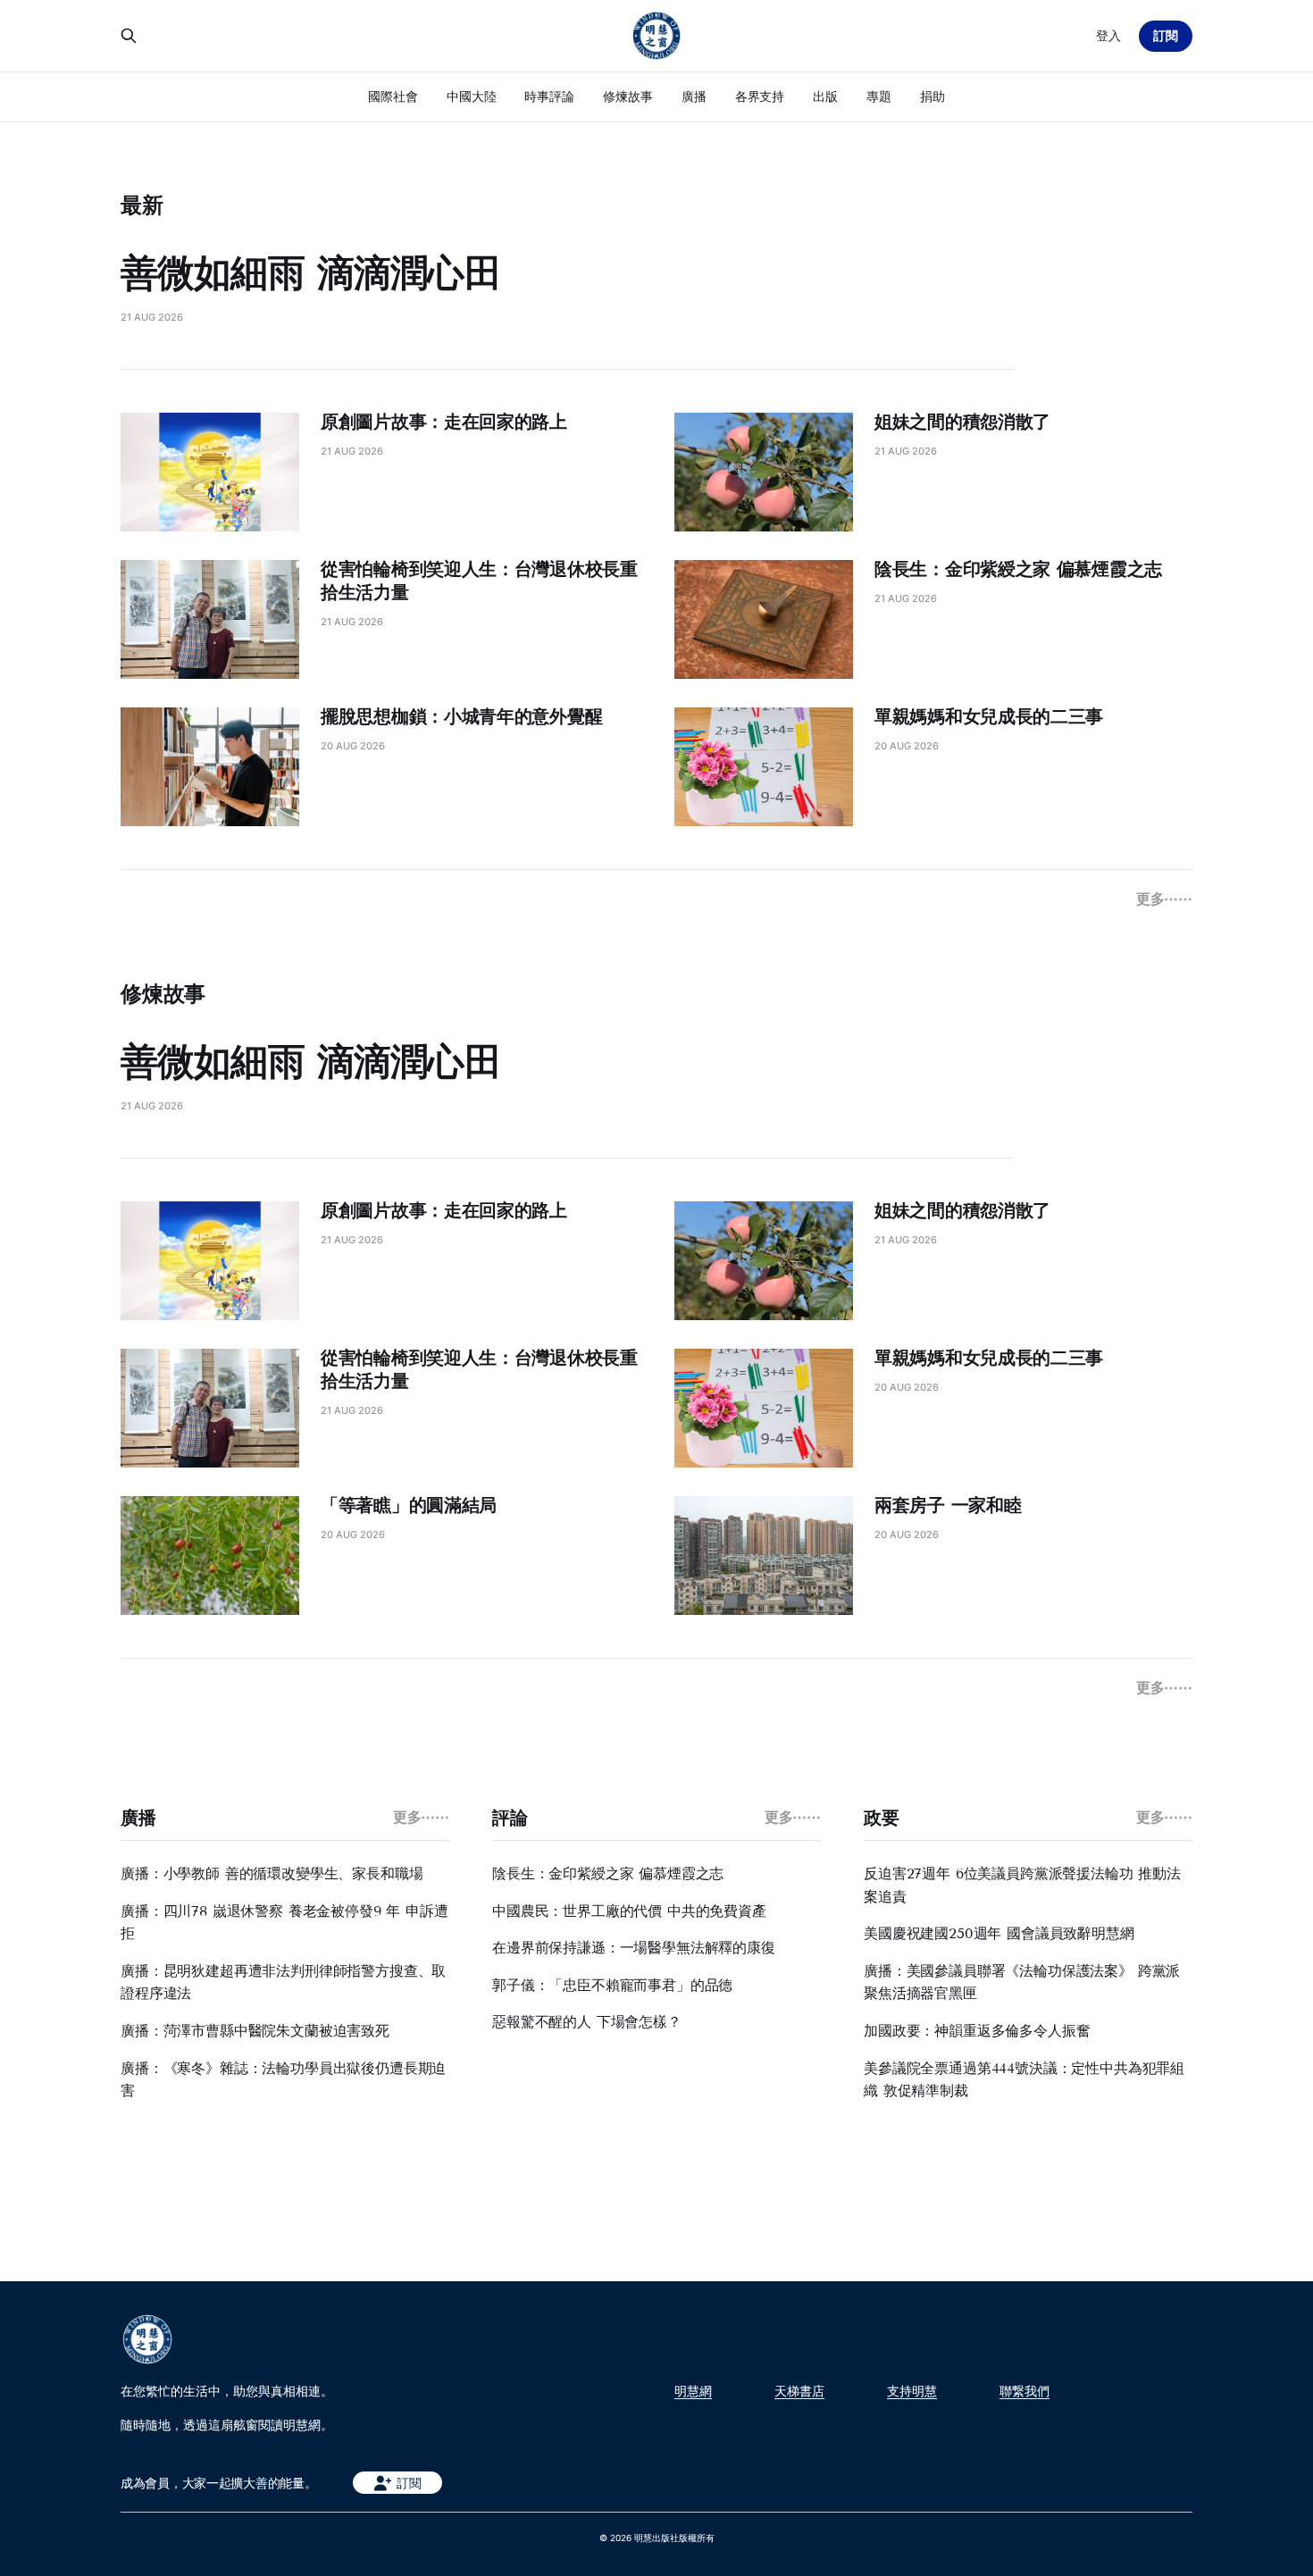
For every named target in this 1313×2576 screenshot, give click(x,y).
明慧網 (693, 2391)
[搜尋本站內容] (129, 36)
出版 (825, 96)
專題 (879, 96)
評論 (510, 1818)
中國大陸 (472, 96)
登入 (1108, 35)
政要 (881, 1818)
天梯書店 (799, 2391)
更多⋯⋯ (1164, 899)
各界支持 (760, 96)
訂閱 (1166, 35)
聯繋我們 (1024, 2391)
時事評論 (549, 96)
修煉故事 (628, 96)
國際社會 (393, 96)
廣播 (694, 96)
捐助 (932, 96)
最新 (142, 205)
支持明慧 (912, 2391)
